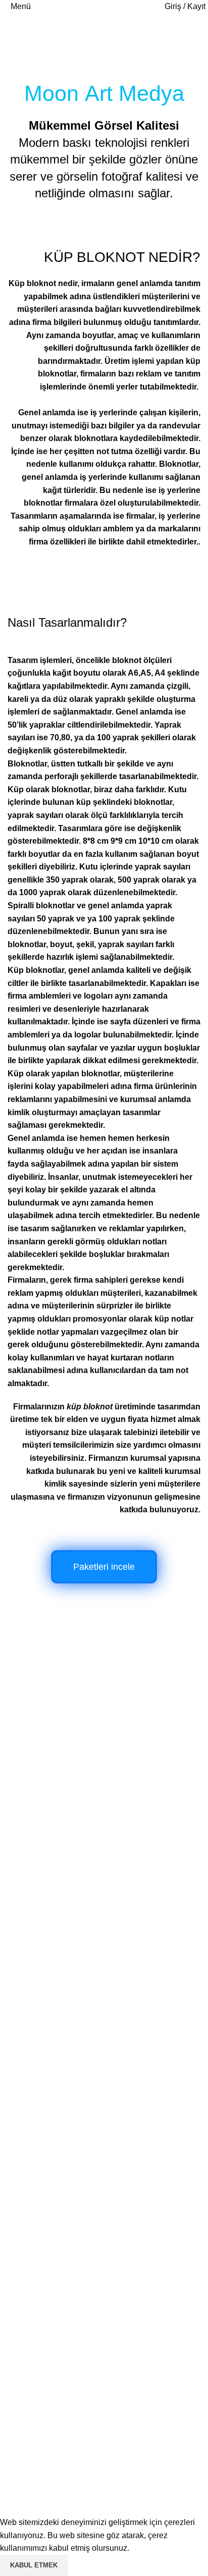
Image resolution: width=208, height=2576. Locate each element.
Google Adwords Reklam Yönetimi (69, 2044)
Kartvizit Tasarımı (38, 1950)
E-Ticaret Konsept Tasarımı (56, 1912)
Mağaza (22, 2313)
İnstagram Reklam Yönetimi (57, 2063)
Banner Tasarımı (37, 2176)
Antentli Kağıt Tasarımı (48, 2232)
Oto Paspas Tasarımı (45, 2138)
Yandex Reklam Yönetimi (53, 2100)
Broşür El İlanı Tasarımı (49, 1968)
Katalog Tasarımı (38, 1987)
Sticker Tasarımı (36, 2157)
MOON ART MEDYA (118, 2411)
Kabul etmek (34, 2565)
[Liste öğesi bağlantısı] (104, 1774)
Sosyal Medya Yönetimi (50, 2006)
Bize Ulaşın (28, 2389)
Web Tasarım (31, 1893)
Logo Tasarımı (33, 1930)
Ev (12, 49)
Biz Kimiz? (27, 2332)
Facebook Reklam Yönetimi (57, 2081)
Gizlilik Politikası (37, 2369)
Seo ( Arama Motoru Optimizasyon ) (71, 2025)
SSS (16, 2351)
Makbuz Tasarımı (38, 2251)
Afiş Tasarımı (31, 2213)
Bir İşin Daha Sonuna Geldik (59, 1841)
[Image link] (72, 1633)
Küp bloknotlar (36, 970)
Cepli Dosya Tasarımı (46, 2270)
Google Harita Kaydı (44, 2119)
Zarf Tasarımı (31, 2195)
